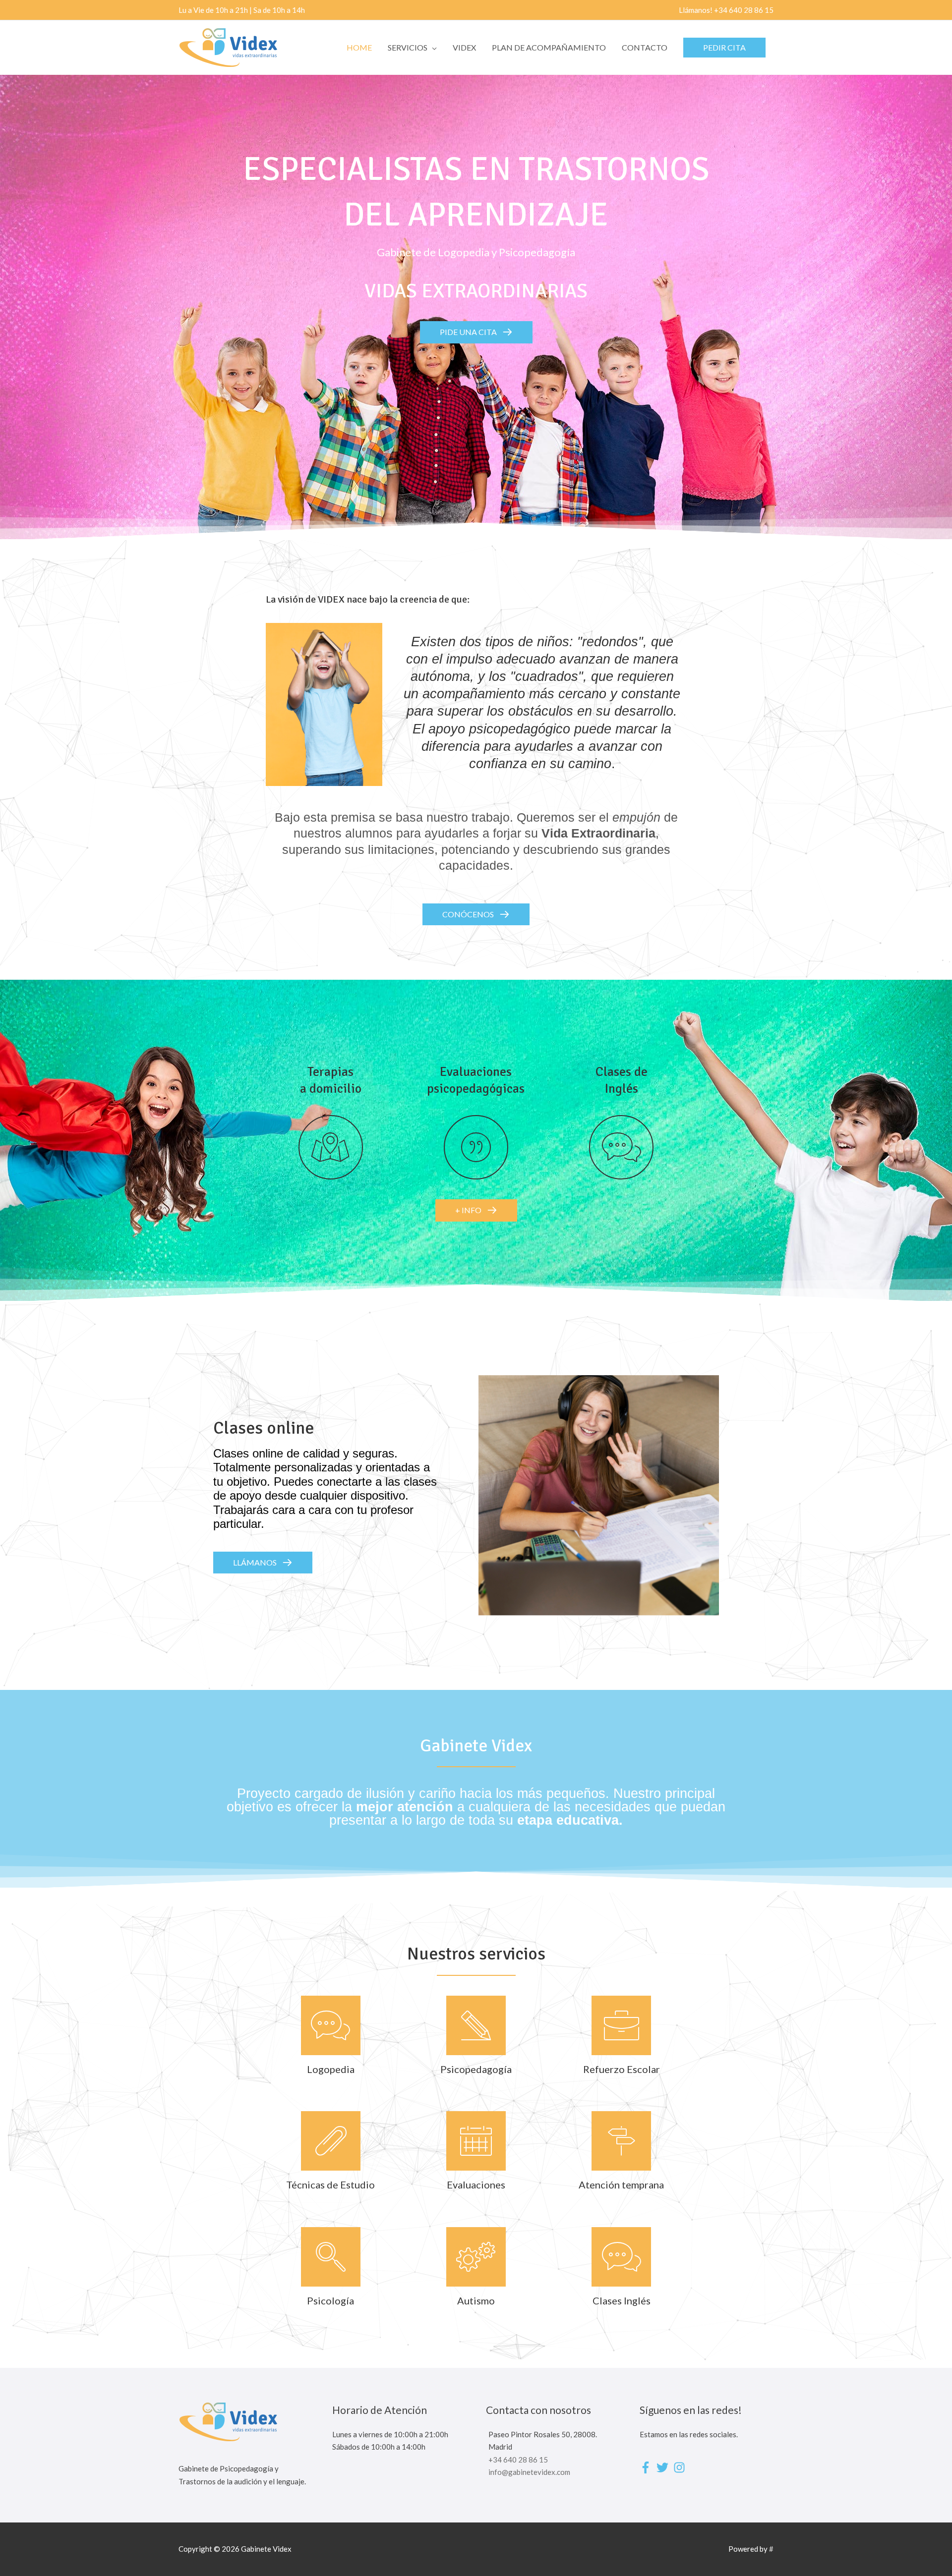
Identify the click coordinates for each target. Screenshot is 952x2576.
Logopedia (331, 2069)
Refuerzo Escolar (622, 2069)
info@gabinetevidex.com (529, 2472)
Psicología (330, 2300)
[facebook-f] (647, 2467)
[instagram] (681, 2467)
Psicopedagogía (476, 2069)
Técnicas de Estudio (330, 2184)
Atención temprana (621, 2184)
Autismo (476, 2300)
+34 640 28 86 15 (518, 2460)
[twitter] (664, 2467)
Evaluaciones (476, 2184)
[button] (724, 48)
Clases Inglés (622, 2300)
